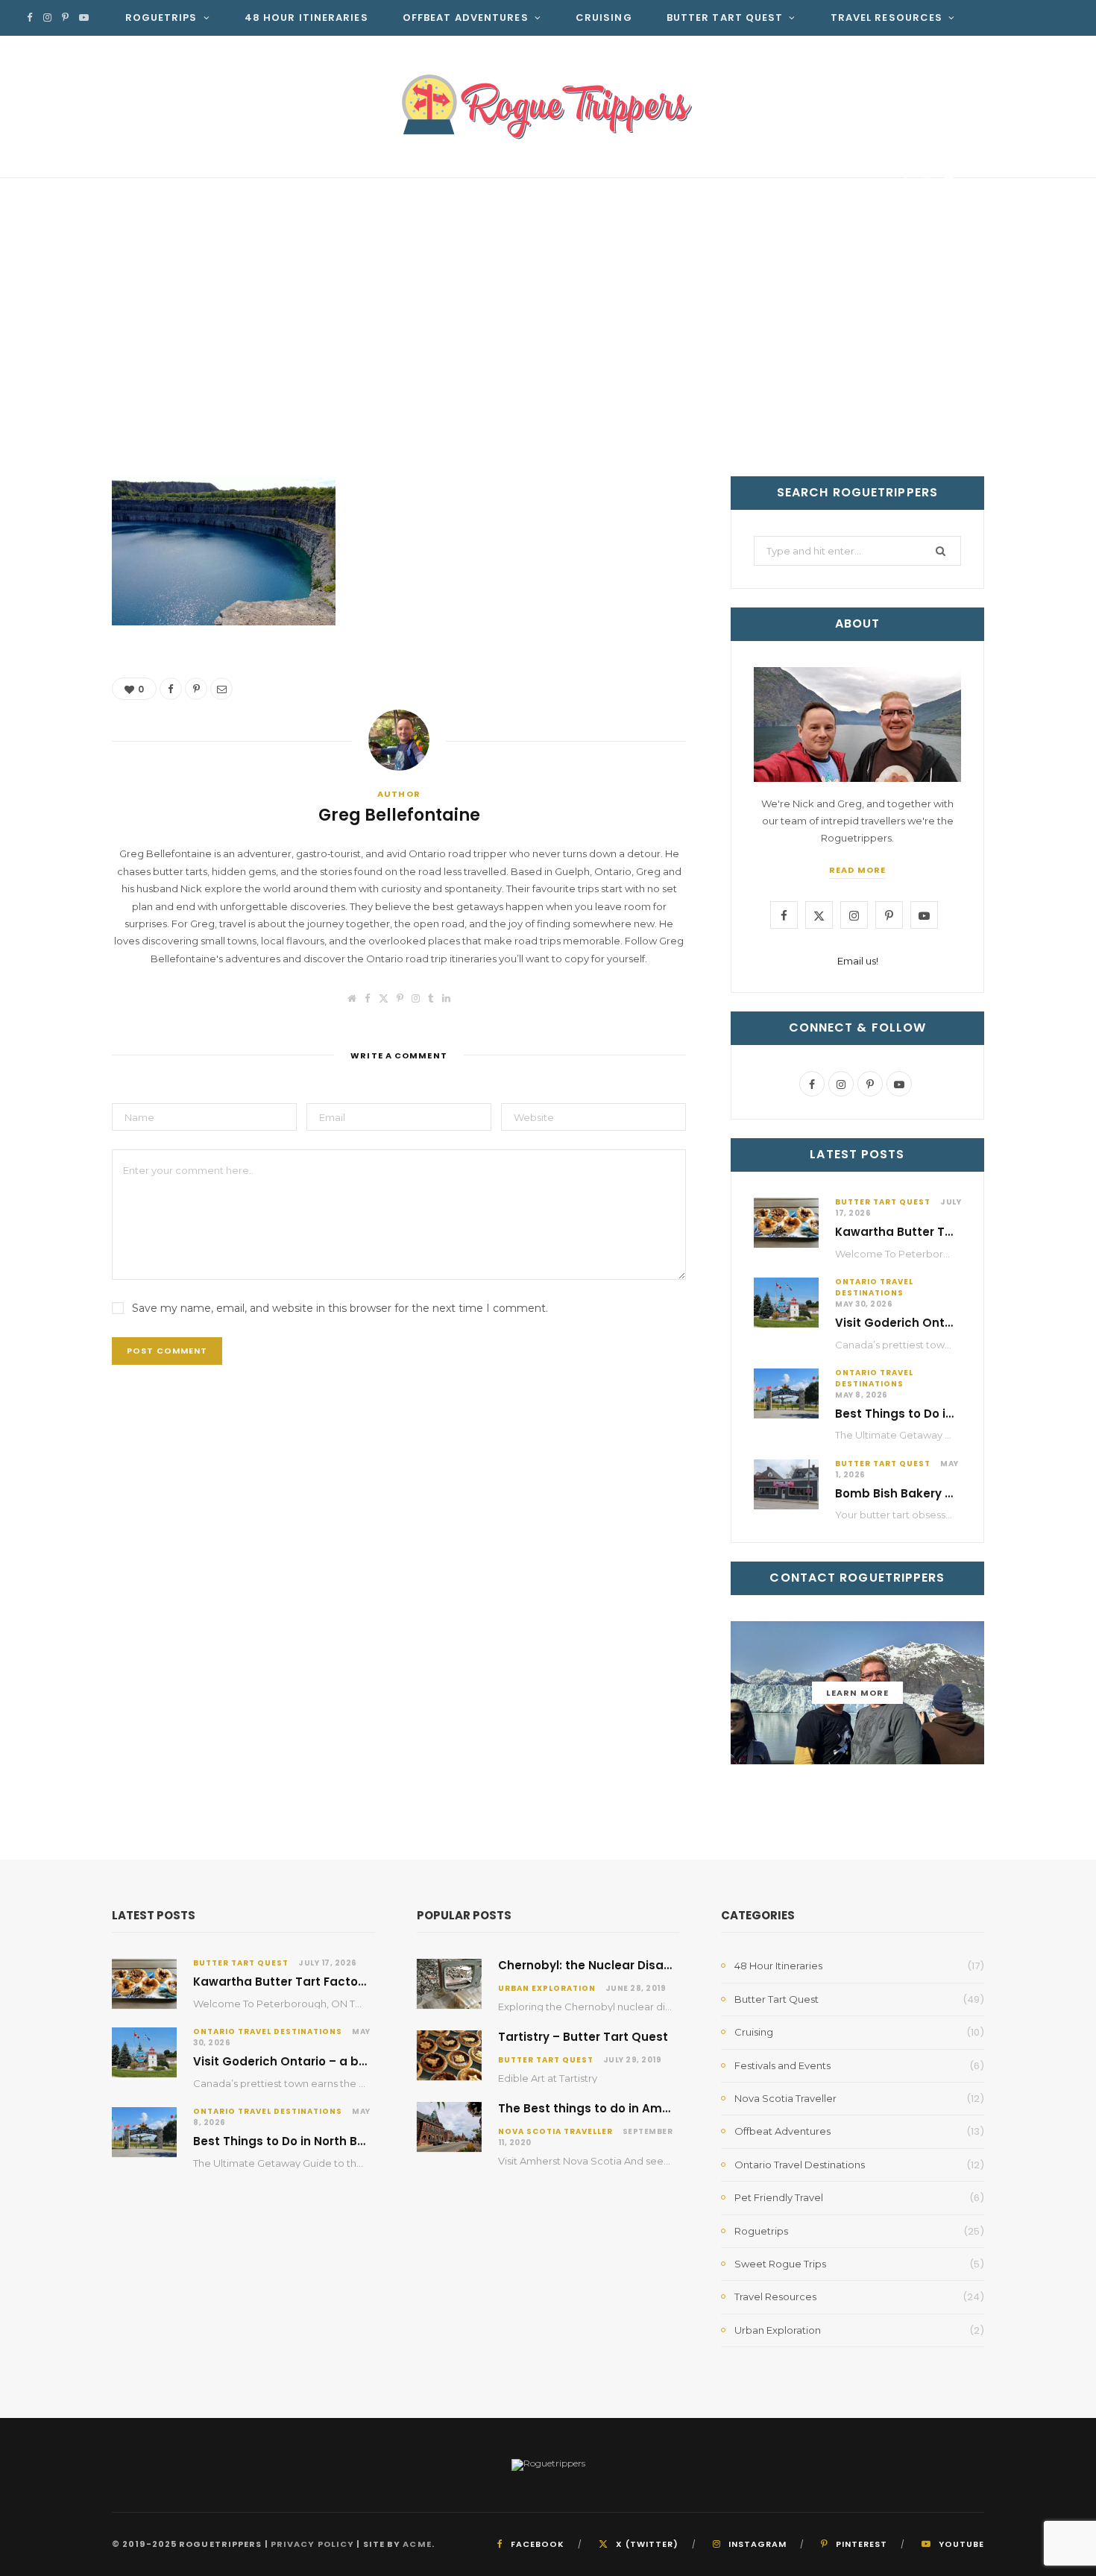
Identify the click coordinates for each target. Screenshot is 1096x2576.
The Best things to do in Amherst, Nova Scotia (635, 2108)
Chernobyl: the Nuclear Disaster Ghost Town (630, 1965)
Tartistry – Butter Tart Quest (583, 2037)
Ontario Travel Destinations (874, 1287)
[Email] (949, 181)
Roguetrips (161, 18)
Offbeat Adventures (466, 18)
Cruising (604, 18)
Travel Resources (887, 18)
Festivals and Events (782, 2065)
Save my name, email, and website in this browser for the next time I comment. (340, 1308)
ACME (417, 2544)
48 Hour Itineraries (306, 18)
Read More (857, 870)
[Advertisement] (548, 364)
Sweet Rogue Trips (780, 2264)
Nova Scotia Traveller (555, 2131)
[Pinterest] (927, 181)
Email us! (858, 961)
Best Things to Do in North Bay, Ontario (950, 1414)
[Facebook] (906, 181)
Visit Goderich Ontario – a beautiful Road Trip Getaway (358, 2061)
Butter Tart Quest (725, 18)
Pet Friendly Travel (779, 2197)
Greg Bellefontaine (199, 184)
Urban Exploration (547, 1988)
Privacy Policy (312, 2544)
